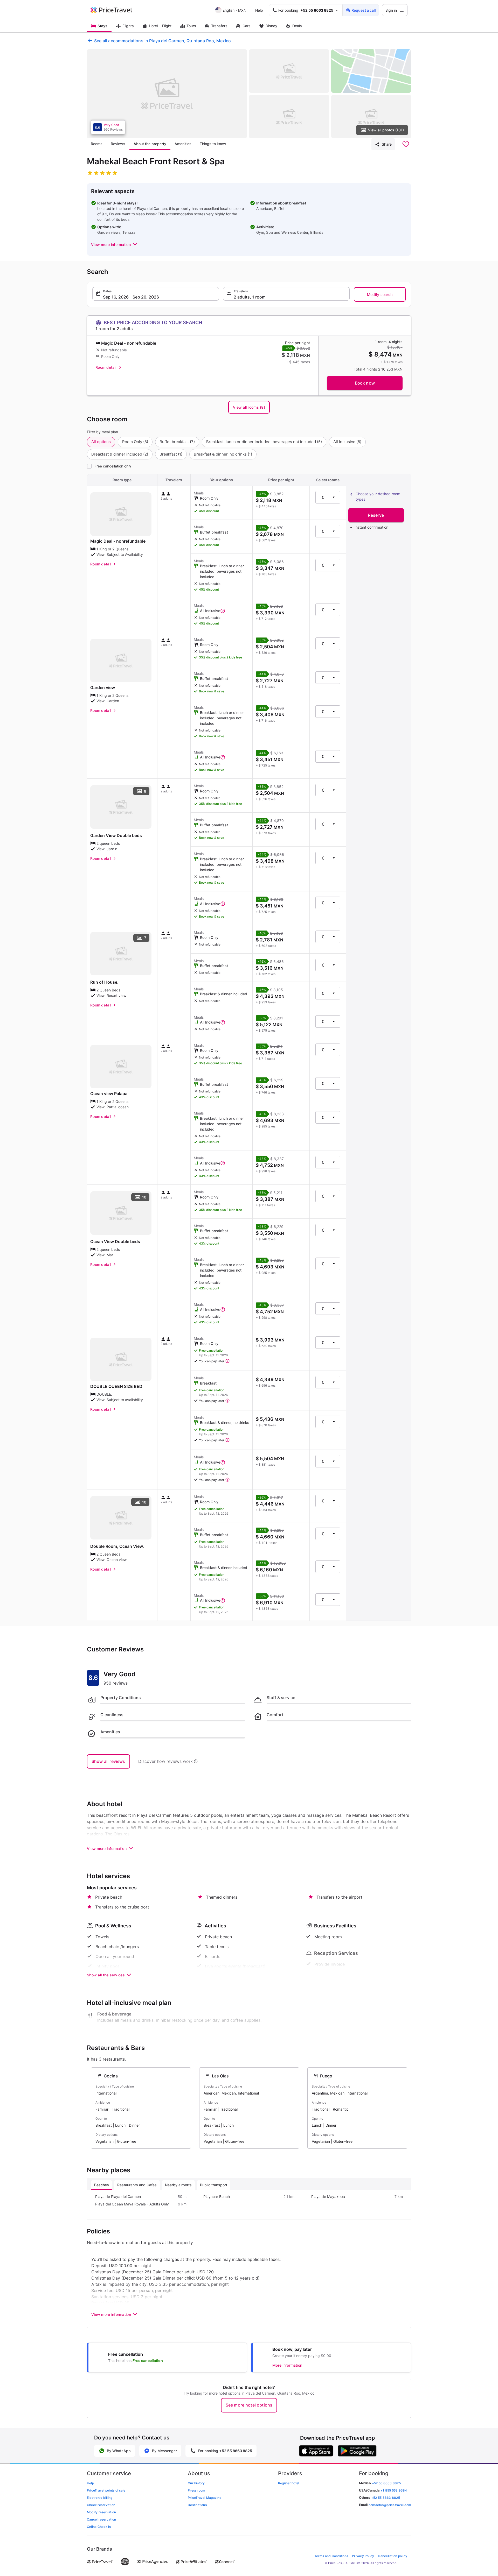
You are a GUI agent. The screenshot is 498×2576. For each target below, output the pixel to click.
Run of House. (104, 982)
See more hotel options (249, 2405)
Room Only (135, 442)
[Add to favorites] (406, 144)
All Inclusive (347, 442)
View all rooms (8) (249, 407)
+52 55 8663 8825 (386, 2498)
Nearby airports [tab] (178, 2185)
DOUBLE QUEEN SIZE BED (116, 1386)
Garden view (103, 687)
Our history (196, 2483)
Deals (297, 26)
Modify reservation (101, 2512)
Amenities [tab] (183, 144)
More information (287, 2365)
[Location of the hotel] (371, 71)
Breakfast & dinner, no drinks (223, 454)
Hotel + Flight (160, 26)
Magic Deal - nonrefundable (118, 541)
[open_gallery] (167, 94)
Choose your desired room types (378, 496)
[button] (115, 244)
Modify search (380, 294)
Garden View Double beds (116, 835)
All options (101, 442)
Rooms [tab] (97, 144)
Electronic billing (100, 2498)
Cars (247, 26)
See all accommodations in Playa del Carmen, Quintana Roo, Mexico (162, 41)
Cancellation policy (393, 2556)
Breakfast (171, 454)
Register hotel (289, 2483)
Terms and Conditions (331, 2556)
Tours (191, 26)
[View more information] (223, 611)
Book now (365, 383)
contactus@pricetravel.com (390, 2505)
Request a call (364, 10)
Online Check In (99, 2527)
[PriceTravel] (115, 10)
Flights (128, 26)
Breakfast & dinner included (120, 454)
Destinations (197, 2505)
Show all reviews (108, 1761)
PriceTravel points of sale (106, 2490)
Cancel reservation (101, 2519)
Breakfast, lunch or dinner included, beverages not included (264, 442)
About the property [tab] (150, 144)
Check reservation (101, 2505)
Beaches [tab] (102, 2185)
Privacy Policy (363, 2556)
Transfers (219, 26)
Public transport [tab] (214, 2185)
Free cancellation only (113, 466)
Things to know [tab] (213, 144)
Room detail (106, 367)
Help (259, 10)
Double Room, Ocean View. (117, 1546)
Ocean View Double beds (115, 1241)
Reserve (376, 515)
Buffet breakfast (177, 442)
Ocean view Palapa (109, 1094)
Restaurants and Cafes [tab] (137, 2185)
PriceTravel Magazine (205, 2498)
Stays (102, 26)
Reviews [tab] (118, 144)
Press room (196, 2490)
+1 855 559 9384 (394, 2490)
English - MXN (234, 10)
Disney (271, 26)
